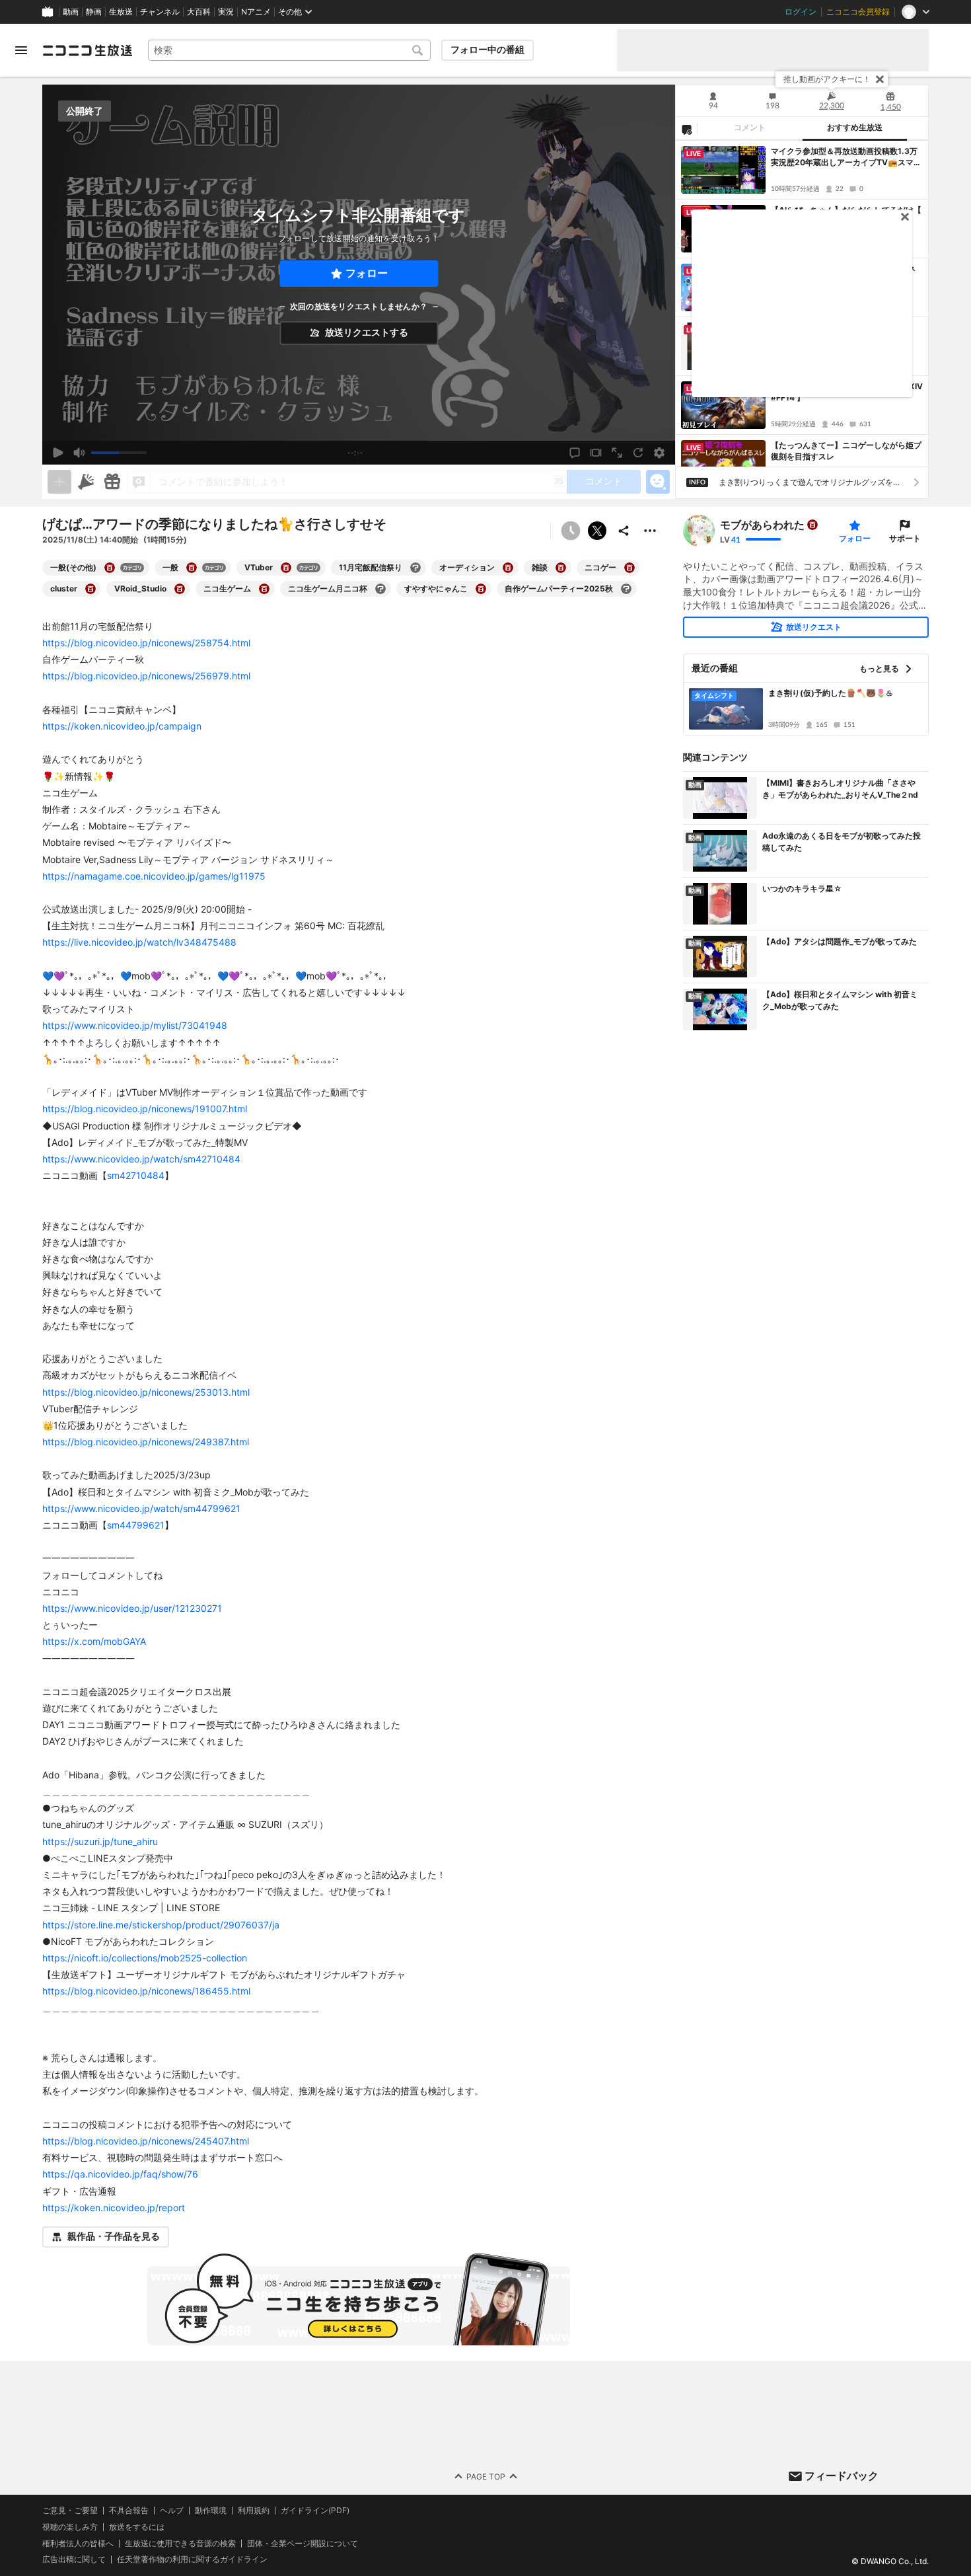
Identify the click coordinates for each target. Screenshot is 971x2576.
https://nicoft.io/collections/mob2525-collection (145, 1958)
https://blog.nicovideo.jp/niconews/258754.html (146, 643)
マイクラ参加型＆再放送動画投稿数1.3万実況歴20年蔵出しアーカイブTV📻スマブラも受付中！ (846, 157)
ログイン (801, 12)
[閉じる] (880, 79)
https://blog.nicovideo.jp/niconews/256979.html (146, 676)
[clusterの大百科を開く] (90, 589)
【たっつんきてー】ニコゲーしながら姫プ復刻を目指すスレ (846, 451)
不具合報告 (129, 2511)
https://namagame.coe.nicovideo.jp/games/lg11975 (154, 876)
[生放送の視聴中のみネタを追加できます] (59, 482)
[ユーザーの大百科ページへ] (812, 525)
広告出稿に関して (74, 2559)
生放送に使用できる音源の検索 (180, 2543)
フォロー (367, 273)
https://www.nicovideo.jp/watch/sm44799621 (141, 1508)
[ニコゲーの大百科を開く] (629, 568)
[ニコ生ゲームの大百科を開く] (264, 589)
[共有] (624, 531)
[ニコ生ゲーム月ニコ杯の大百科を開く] (380, 589)
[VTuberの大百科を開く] (286, 568)
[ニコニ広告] (86, 482)
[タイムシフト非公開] (571, 531)
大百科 (199, 12)
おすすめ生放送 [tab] (855, 128)
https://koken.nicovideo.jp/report (114, 2208)
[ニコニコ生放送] (87, 50)
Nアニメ (256, 12)
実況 (226, 12)
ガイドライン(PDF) (315, 2511)
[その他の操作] (650, 531)
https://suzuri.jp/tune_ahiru (100, 1841)
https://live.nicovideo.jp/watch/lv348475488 (139, 942)
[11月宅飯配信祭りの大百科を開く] (415, 568)
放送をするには (137, 2527)
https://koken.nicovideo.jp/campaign (122, 726)
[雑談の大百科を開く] (561, 568)
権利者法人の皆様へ (78, 2543)
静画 (94, 12)
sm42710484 (136, 1175)
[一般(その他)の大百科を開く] (110, 568)
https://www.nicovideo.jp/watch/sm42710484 (141, 1159)
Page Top (486, 2476)
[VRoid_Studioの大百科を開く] (180, 589)
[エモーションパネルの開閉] (658, 482)
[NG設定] (686, 129)
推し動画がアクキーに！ (827, 79)
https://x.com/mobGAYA (94, 1641)
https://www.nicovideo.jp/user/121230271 (132, 1608)
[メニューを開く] (21, 50)
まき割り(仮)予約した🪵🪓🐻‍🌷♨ (831, 693)
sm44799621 (136, 1525)
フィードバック (842, 2476)
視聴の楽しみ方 (70, 2527)
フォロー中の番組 (487, 50)
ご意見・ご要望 (70, 2510)
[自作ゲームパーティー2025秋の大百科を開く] (626, 589)
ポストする (597, 531)
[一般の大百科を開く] (192, 568)
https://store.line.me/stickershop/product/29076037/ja (161, 1925)
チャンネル (160, 12)
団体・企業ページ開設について (303, 2543)
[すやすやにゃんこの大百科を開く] (481, 589)
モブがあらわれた (762, 525)
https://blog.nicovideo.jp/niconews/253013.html (146, 1392)
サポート (905, 538)
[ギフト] (112, 482)
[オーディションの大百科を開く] (508, 568)
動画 (71, 12)
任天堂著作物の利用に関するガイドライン (192, 2559)
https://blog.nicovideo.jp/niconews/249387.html (146, 1442)
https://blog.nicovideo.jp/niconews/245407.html (146, 2141)
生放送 (121, 12)
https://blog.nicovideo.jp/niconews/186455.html (146, 1991)
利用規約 (254, 2511)
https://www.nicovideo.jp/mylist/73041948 (135, 1025)
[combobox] (289, 50)
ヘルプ (172, 2511)
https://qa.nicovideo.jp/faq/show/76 (120, 2174)
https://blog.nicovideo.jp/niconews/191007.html (145, 1109)
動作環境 (211, 2511)
